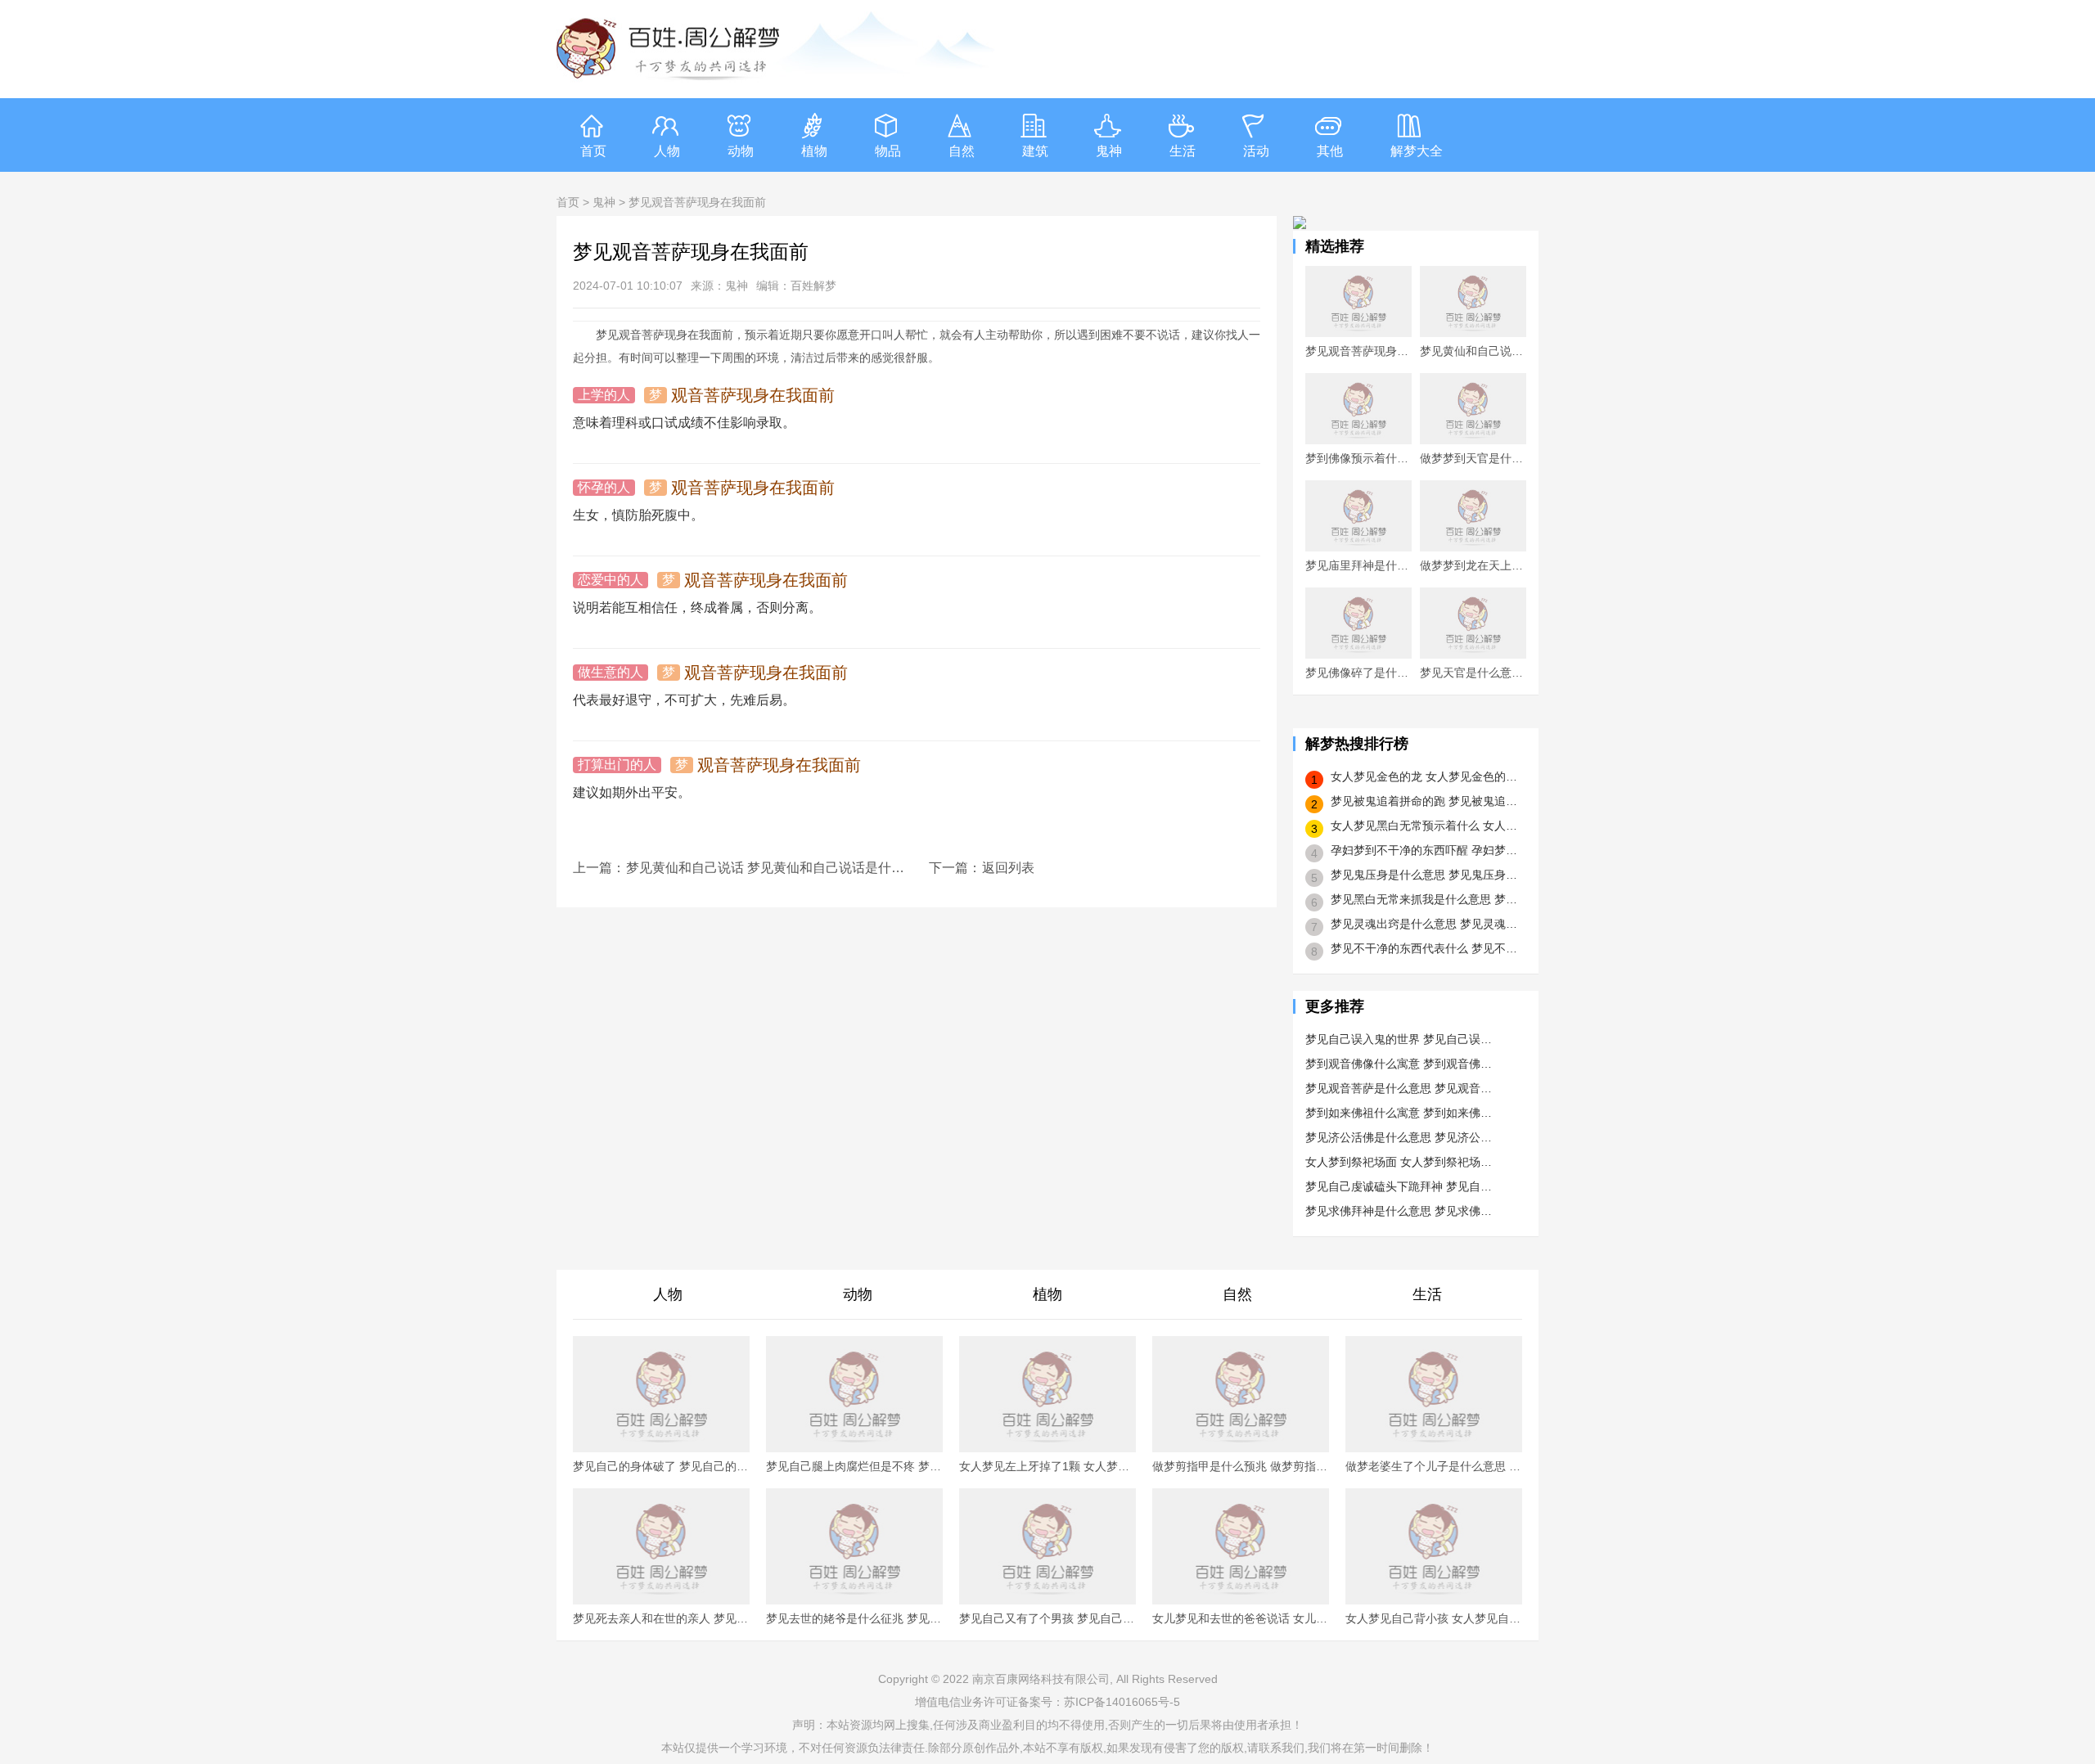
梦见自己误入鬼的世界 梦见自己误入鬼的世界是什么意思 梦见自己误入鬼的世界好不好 (1399, 1039)
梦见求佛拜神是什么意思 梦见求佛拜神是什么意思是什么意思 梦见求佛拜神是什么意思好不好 (1399, 1211)
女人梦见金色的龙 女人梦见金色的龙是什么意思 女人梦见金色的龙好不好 (1425, 776)
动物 (741, 151)
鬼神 (1109, 151)
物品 (888, 151)
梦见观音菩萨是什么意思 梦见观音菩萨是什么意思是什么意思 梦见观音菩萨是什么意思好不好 (1399, 1088)
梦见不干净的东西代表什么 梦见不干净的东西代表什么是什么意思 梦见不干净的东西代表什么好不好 (1425, 948)
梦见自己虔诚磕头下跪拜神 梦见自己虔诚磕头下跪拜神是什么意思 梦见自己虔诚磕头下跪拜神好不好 (1399, 1186)
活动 (1256, 151)
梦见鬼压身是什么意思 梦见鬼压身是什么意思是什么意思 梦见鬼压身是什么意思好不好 (1425, 875)
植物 (814, 151)
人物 (667, 151)
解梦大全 (1417, 151)
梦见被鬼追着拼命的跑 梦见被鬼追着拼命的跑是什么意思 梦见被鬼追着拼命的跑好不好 (1425, 801)
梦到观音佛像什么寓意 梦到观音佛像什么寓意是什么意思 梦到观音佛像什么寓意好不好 (1399, 1064)
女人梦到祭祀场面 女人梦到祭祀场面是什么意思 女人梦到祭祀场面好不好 (1399, 1162)
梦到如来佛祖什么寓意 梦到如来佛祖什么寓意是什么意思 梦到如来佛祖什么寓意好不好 (1399, 1113)
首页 (593, 151)
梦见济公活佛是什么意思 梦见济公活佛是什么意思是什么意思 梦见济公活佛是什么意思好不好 (1399, 1137)
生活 (1183, 151)
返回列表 (1008, 868)
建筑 (1035, 151)
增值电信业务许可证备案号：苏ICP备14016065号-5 (1047, 1702)
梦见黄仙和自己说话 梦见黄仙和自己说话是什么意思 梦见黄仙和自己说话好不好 (765, 868)
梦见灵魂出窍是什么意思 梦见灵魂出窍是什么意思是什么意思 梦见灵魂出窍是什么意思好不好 (1425, 924)
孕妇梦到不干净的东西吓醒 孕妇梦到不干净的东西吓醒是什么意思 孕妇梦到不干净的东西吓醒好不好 (1425, 850)
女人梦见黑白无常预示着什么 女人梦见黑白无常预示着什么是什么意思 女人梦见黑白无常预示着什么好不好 (1425, 826)
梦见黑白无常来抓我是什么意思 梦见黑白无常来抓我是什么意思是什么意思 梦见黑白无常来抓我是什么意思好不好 (1425, 899)
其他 (1330, 151)
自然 (962, 151)
